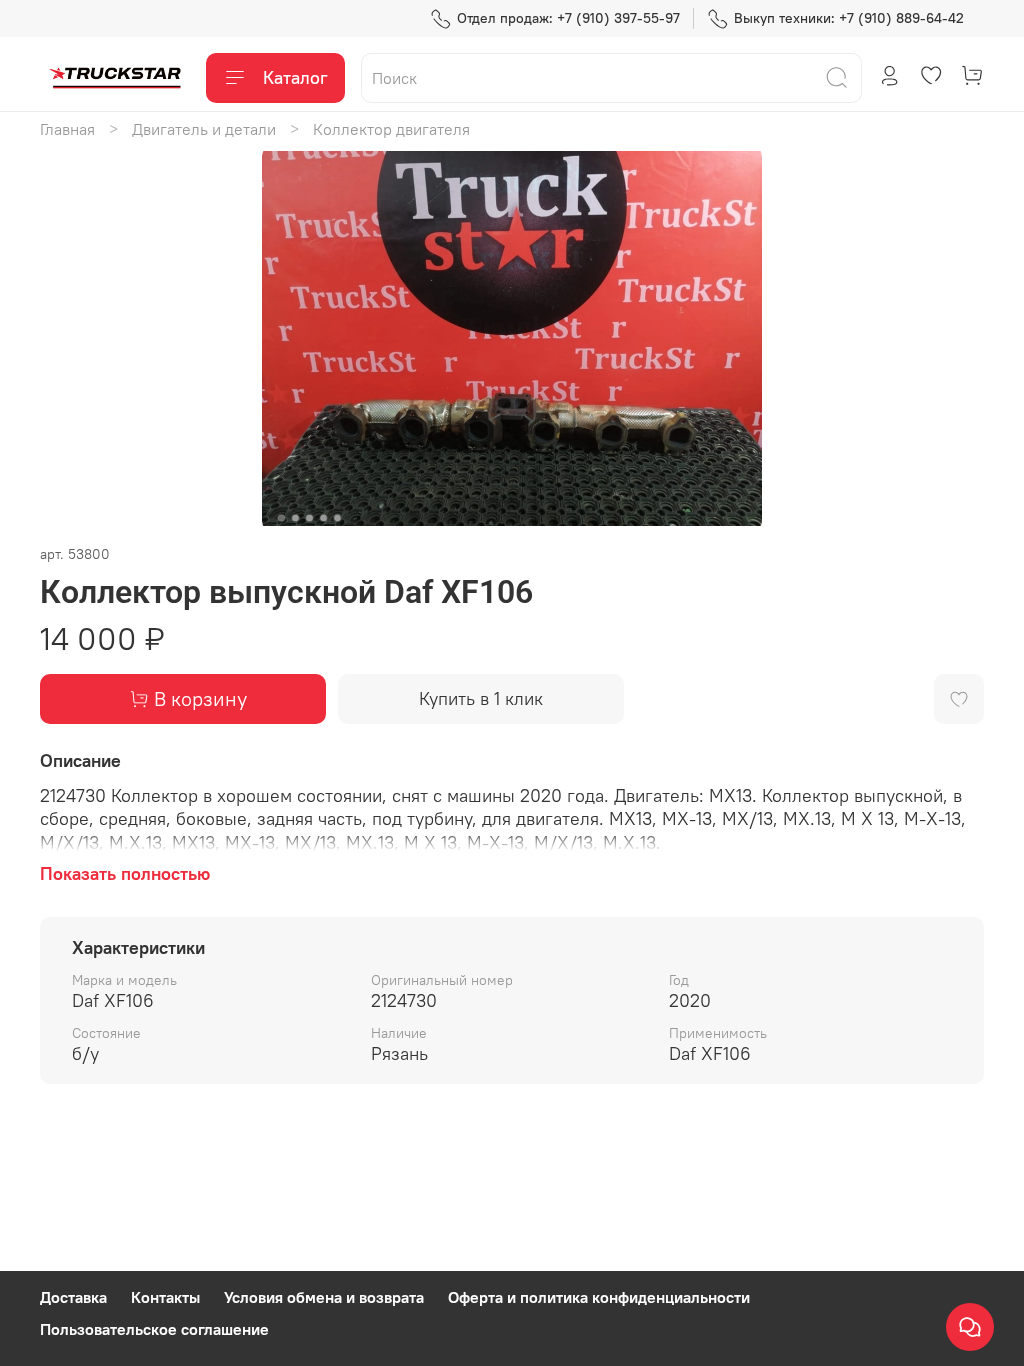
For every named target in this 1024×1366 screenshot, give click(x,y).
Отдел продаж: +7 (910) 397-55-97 (568, 18)
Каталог (295, 77)
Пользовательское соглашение (154, 1329)
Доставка (73, 1297)
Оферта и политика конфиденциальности (599, 1297)
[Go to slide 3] (310, 518)
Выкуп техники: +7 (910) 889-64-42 (849, 18)
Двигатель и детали (204, 129)
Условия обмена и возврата (324, 1297)
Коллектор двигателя (391, 129)
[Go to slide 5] (338, 518)
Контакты (165, 1297)
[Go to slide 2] (296, 518)
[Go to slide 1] (282, 518)
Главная (67, 129)
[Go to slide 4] (324, 518)
